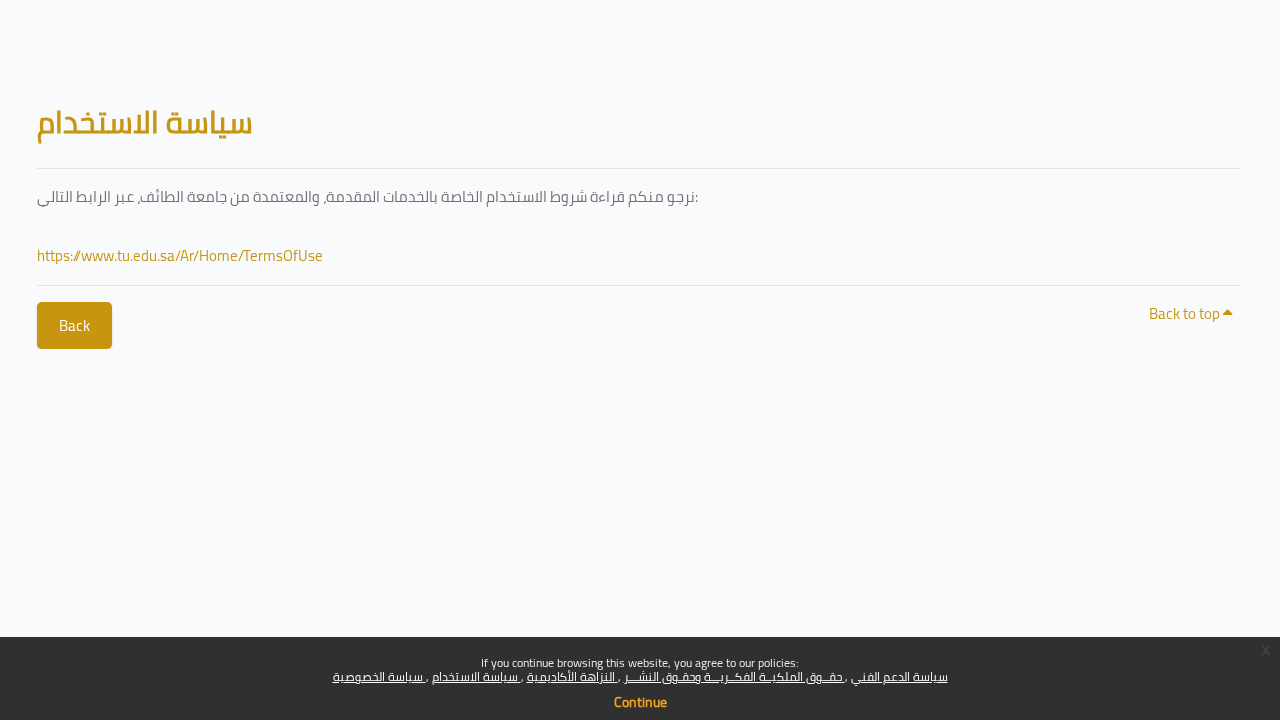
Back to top (1186, 313)
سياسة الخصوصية (379, 676)
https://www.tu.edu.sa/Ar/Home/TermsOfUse (180, 255)
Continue (640, 702)
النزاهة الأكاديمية (572, 676)
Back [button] (74, 325)
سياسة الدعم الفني (899, 676)
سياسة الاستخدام (476, 676)
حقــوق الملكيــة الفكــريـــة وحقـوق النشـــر (734, 676)
